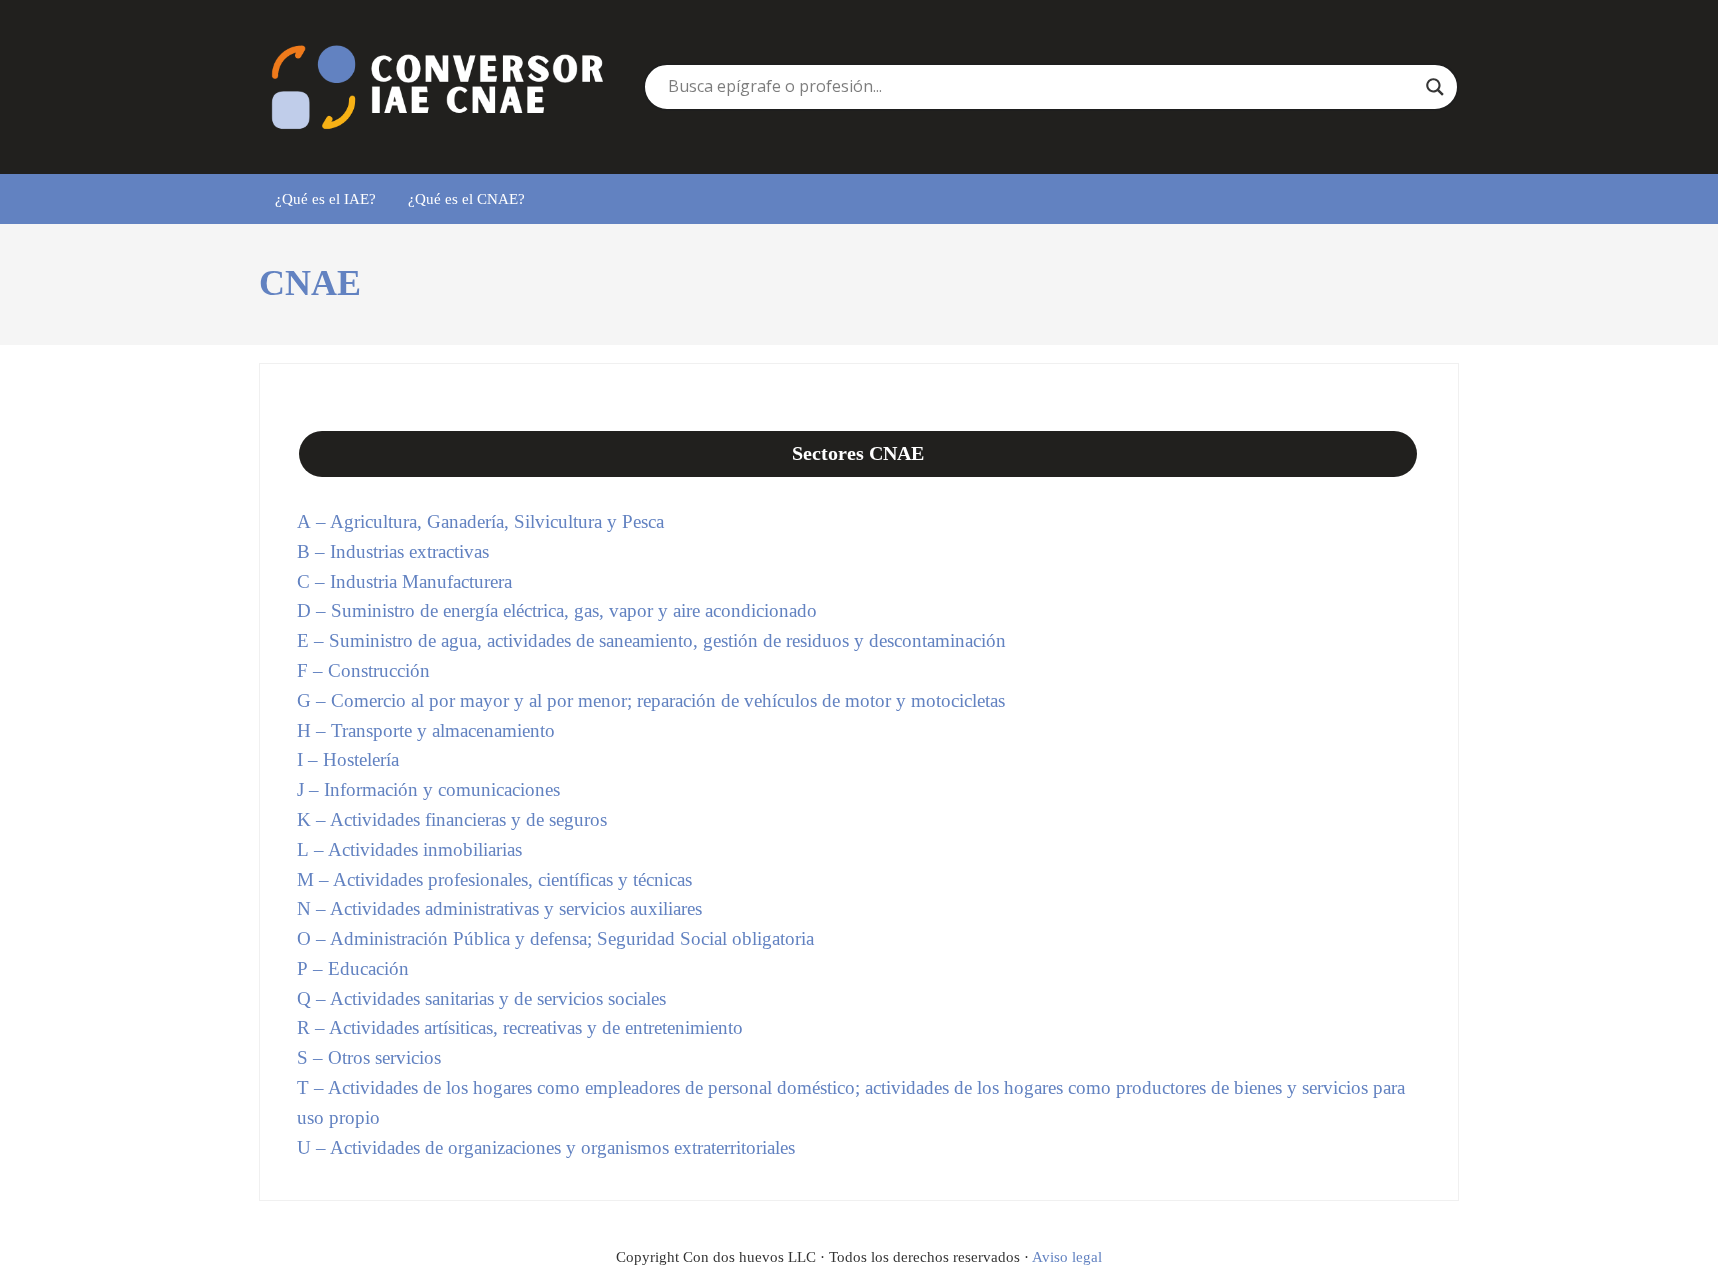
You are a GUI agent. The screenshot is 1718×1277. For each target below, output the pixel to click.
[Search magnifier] (1435, 87)
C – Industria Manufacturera (404, 581)
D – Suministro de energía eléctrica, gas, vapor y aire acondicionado (557, 610)
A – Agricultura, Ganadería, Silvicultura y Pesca (480, 521)
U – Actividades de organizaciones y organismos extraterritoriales (546, 1147)
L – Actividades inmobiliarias (409, 849)
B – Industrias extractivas (393, 551)
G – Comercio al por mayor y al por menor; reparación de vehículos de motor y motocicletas (651, 700)
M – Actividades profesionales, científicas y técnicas (494, 879)
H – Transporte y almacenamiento (426, 730)
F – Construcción (363, 670)
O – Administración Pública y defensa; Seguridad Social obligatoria (555, 938)
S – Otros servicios (369, 1057)
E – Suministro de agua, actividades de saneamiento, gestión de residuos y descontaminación (651, 640)
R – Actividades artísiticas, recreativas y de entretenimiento (520, 1027)
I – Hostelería (348, 759)
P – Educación (353, 968)
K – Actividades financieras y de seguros (452, 819)
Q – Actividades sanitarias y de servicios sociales (481, 998)
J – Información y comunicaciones (428, 789)
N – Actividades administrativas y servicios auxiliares (499, 908)
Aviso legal (1067, 1257)
